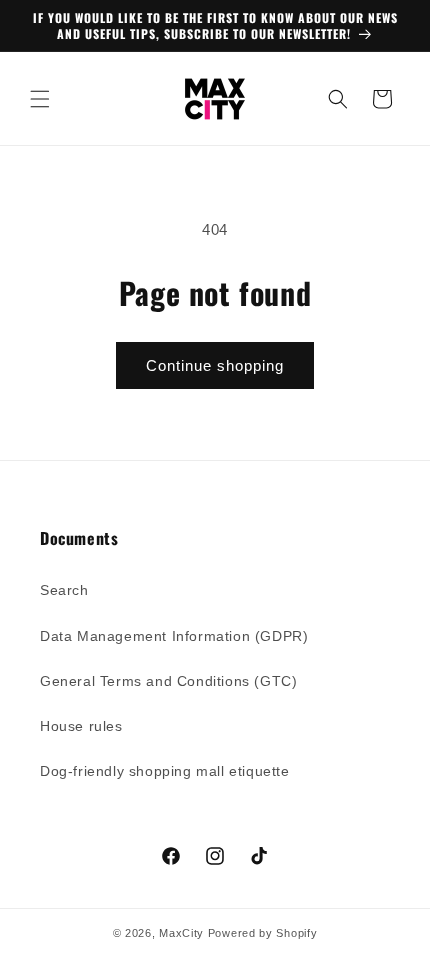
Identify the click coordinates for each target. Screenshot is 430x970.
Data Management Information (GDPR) (174, 636)
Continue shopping (215, 365)
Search (64, 590)
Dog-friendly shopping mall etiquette (165, 771)
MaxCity (181, 933)
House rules (81, 726)
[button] (40, 99)
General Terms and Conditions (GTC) (168, 681)
